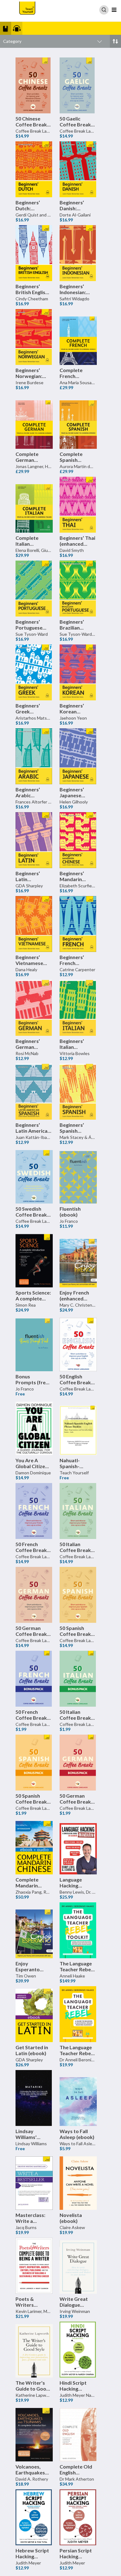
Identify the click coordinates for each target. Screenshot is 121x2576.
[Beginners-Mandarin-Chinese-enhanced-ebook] (78, 840)
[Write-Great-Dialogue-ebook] (78, 2266)
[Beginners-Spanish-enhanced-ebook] (78, 1092)
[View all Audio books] (26, 28)
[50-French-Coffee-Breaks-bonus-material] (34, 1679)
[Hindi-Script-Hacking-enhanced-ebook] (78, 2350)
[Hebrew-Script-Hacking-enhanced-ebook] (34, 2517)
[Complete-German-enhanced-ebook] (34, 421)
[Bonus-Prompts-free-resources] (34, 1343)
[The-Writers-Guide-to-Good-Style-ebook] (34, 2350)
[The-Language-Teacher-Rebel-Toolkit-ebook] (78, 1930)
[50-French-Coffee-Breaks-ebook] (34, 1511)
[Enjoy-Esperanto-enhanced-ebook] (34, 1930)
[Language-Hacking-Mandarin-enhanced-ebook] (78, 1846)
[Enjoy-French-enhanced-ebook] (78, 1259)
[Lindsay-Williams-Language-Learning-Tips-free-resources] (34, 2098)
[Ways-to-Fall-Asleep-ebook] (78, 2098)
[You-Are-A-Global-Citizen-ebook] (34, 1427)
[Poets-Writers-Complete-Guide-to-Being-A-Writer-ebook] (34, 2266)
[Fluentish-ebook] (78, 1176)
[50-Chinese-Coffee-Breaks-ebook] (34, 85)
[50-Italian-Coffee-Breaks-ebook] (78, 1511)
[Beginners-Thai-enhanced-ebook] (78, 505)
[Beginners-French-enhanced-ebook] (78, 924)
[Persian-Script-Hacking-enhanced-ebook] (78, 2517)
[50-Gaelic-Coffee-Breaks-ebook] (78, 85)
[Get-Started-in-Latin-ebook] (34, 2014)
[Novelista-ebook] (78, 2182)
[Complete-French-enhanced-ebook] (78, 337)
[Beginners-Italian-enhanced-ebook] (78, 1008)
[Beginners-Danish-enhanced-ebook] (78, 169)
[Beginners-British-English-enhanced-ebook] (34, 253)
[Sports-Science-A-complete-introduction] (34, 1259)
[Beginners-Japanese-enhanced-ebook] (78, 756)
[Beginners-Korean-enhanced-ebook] (78, 672)
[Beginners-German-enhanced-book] (34, 1008)
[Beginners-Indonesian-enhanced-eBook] (78, 253)
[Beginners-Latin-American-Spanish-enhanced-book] (34, 1092)
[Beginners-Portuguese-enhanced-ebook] (34, 589)
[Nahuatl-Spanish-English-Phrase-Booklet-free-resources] (78, 1427)
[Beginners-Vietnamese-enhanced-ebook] (34, 924)
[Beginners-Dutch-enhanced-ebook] (34, 169)
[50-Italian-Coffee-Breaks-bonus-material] (78, 1679)
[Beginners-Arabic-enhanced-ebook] (34, 756)
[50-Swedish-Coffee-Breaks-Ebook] (34, 1176)
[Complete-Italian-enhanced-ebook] (34, 505)
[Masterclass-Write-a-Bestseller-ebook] (34, 2182)
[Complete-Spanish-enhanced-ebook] (78, 421)
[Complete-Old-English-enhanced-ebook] (78, 2433)
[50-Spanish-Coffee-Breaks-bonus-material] (34, 1763)
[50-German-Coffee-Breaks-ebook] (34, 1595)
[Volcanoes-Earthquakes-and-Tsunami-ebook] (34, 2433)
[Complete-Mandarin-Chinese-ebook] (34, 1846)
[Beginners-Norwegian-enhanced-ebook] (34, 337)
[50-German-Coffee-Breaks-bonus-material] (78, 1763)
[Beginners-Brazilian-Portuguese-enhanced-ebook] (78, 589)
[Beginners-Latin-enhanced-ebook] (34, 840)
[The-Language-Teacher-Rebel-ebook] (78, 2014)
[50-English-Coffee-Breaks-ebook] (78, 1343)
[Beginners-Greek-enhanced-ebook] (34, 672)
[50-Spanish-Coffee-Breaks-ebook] (78, 1595)
